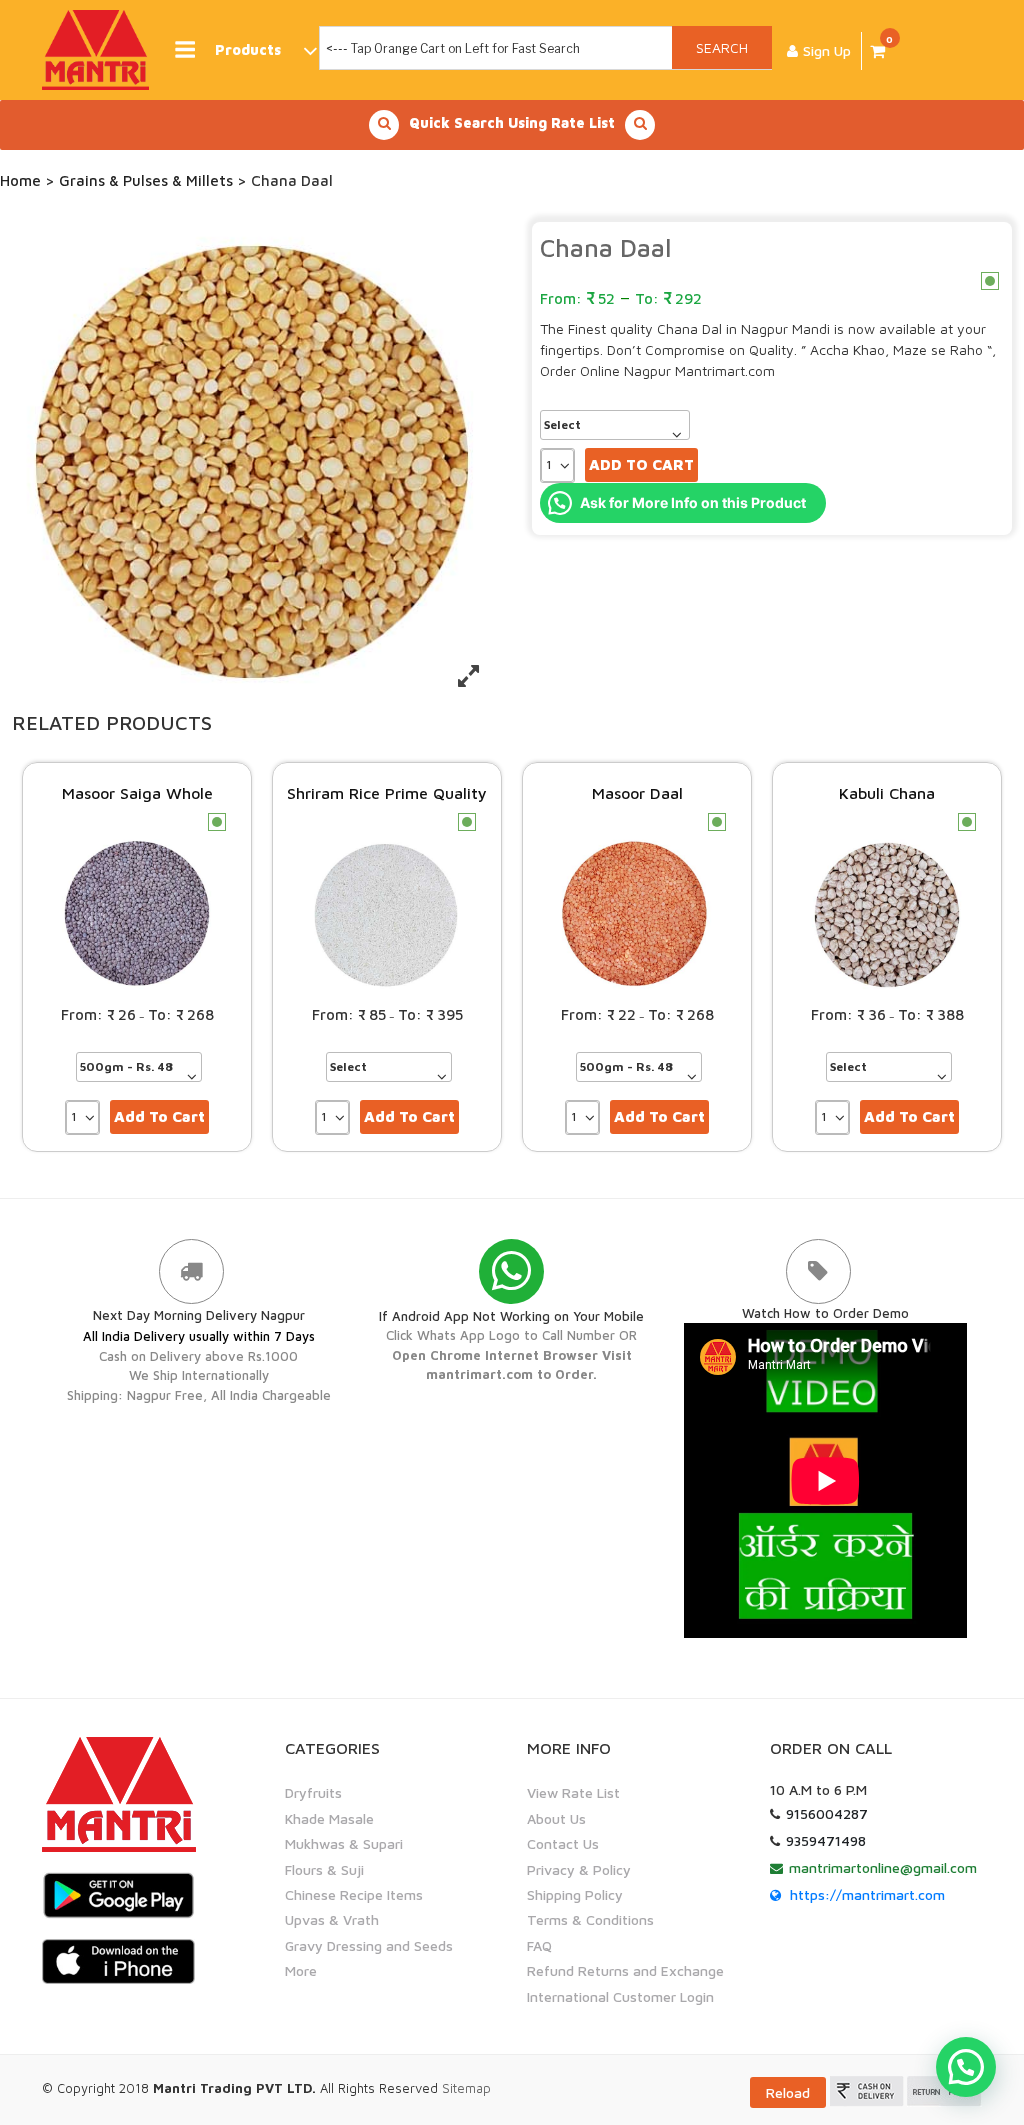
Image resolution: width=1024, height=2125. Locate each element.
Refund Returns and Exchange (625, 1970)
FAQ (539, 1945)
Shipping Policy (575, 1894)
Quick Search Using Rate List (512, 122)
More (301, 1970)
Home (20, 180)
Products (248, 49)
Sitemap (466, 2088)
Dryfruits (313, 1792)
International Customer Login (620, 1996)
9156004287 (827, 1813)
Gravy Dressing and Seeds (369, 1945)
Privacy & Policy (579, 1869)
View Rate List (573, 1792)
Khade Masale (329, 1818)
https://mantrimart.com (867, 1894)
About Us (556, 1818)
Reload (788, 2092)
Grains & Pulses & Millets (146, 180)
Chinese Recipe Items (354, 1894)
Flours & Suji (324, 1869)
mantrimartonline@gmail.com (883, 1867)
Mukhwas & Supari (344, 1843)
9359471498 (826, 1840)
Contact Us (563, 1843)
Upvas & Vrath (332, 1919)
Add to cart (641, 464)
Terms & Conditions (590, 1919)
